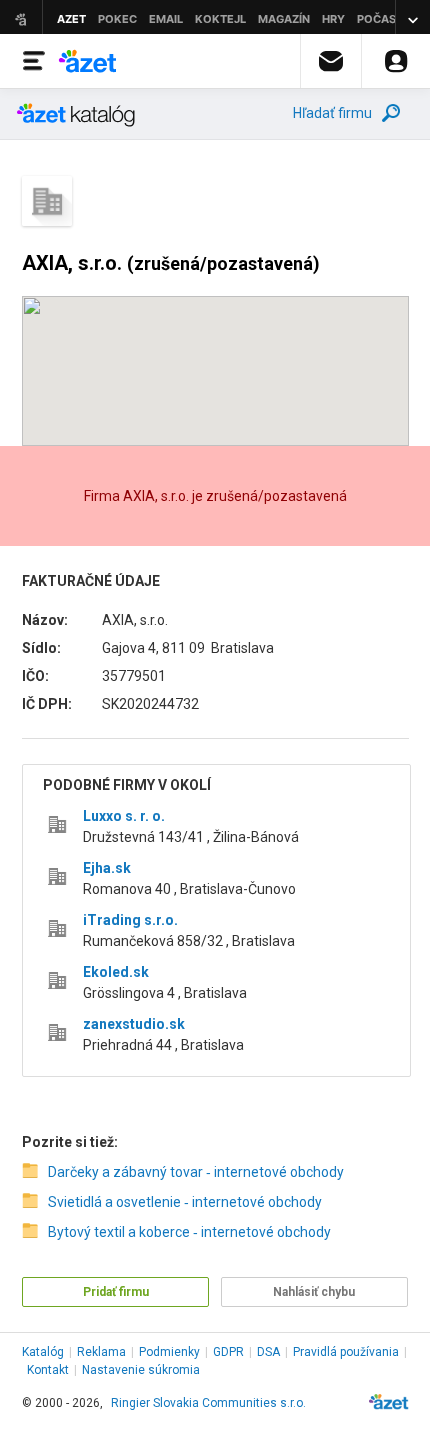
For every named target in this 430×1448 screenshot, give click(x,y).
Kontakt (48, 1370)
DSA (268, 1352)
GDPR (228, 1352)
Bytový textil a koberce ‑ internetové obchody (189, 1232)
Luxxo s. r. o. (124, 816)
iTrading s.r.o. (130, 920)
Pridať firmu (116, 1292)
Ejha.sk (107, 868)
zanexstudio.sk (134, 1024)
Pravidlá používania (346, 1352)
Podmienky (169, 1352)
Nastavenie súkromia (141, 1370)
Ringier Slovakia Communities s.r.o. (208, 1403)
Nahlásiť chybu (314, 1292)
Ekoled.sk (116, 972)
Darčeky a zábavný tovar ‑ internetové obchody (196, 1172)
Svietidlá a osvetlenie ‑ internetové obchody (185, 1202)
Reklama (101, 1352)
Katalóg (43, 1352)
